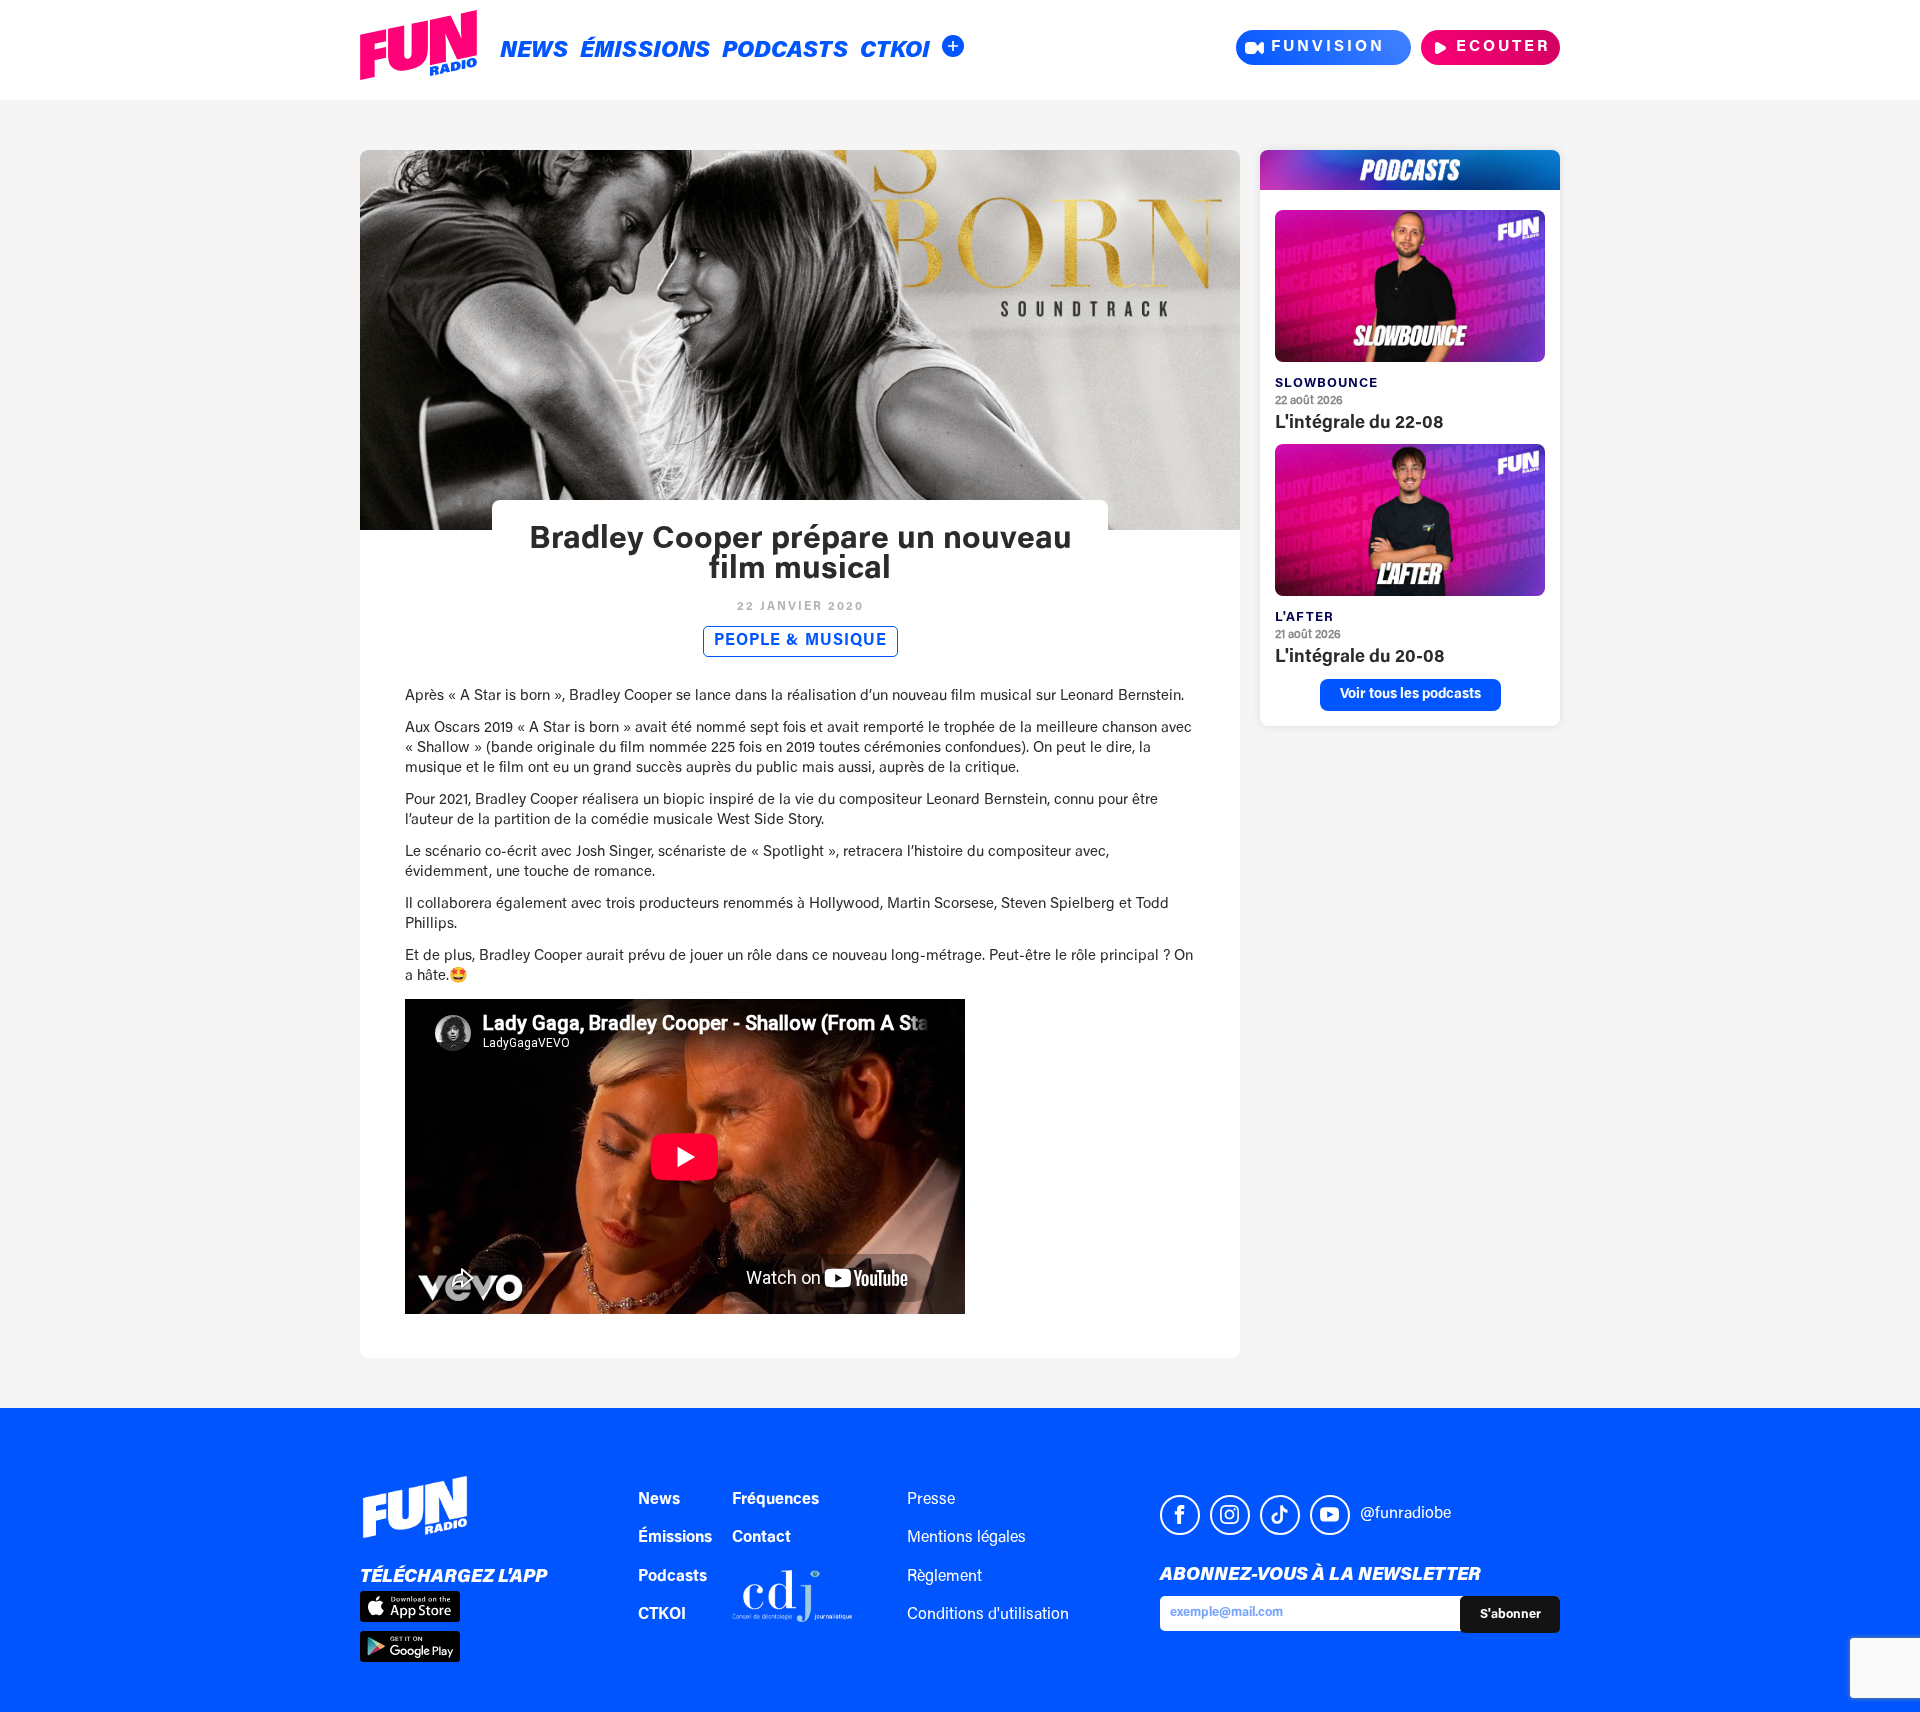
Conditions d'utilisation (988, 1615)
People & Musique (800, 641)
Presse (931, 1500)
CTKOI (895, 51)
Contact (761, 1538)
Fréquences (775, 1500)
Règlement (944, 1577)
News (534, 51)
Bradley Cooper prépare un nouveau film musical (800, 555)
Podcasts (785, 51)
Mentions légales (966, 1538)
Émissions (645, 51)
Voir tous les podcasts (1410, 695)
